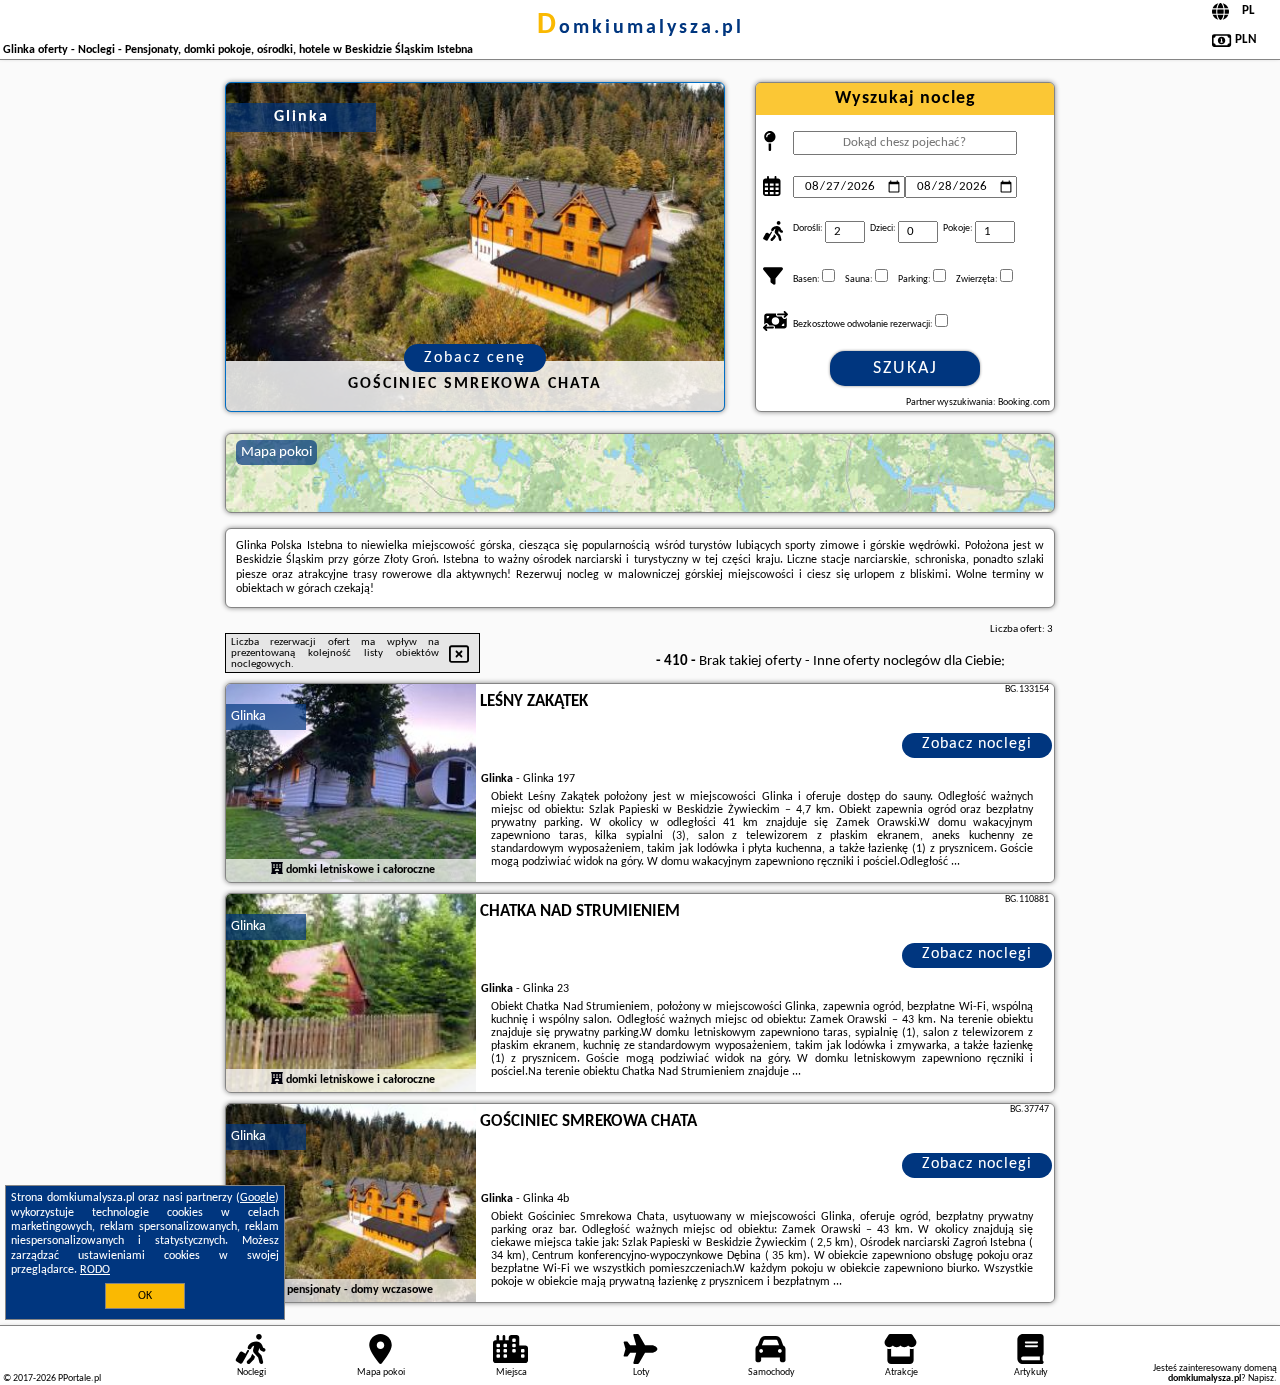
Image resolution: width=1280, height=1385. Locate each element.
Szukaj (905, 368)
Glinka (248, 716)
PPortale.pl (79, 1378)
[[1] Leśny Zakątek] (351, 784)
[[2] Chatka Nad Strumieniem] (351, 994)
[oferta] (277, 869)
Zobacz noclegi (977, 744)
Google (257, 1198)
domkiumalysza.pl (640, 28)
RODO (95, 1270)
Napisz (1261, 1378)
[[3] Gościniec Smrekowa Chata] (351, 1204)
